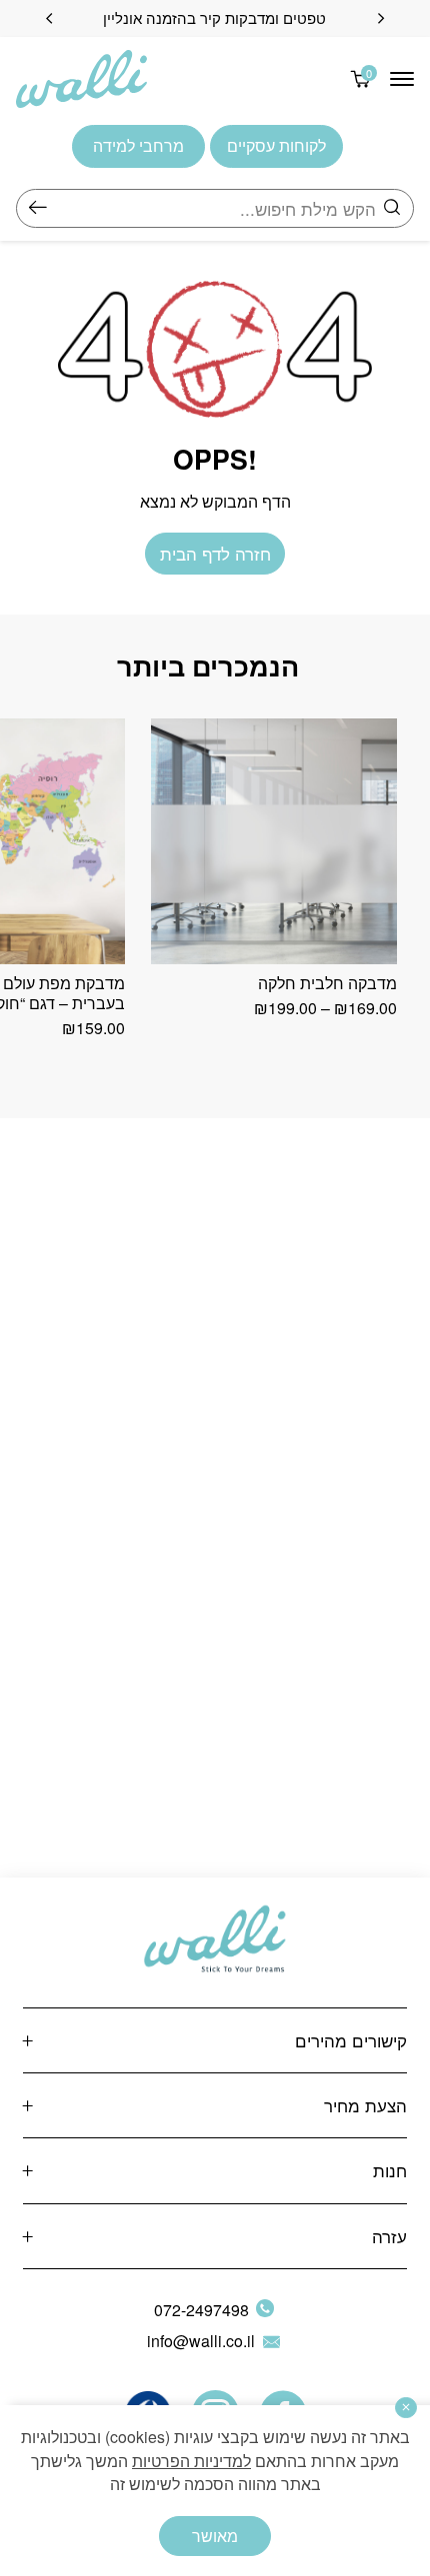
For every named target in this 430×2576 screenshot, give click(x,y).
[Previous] (381, 18)
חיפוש (38, 208)
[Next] (49, 18)
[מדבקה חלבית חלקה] (274, 841)
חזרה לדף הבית (215, 553)
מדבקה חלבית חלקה (327, 983)
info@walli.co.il (201, 2341)
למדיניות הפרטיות (191, 2461)
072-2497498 (201, 2310)
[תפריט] (402, 79)
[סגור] (405, 2408)
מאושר (215, 2536)
